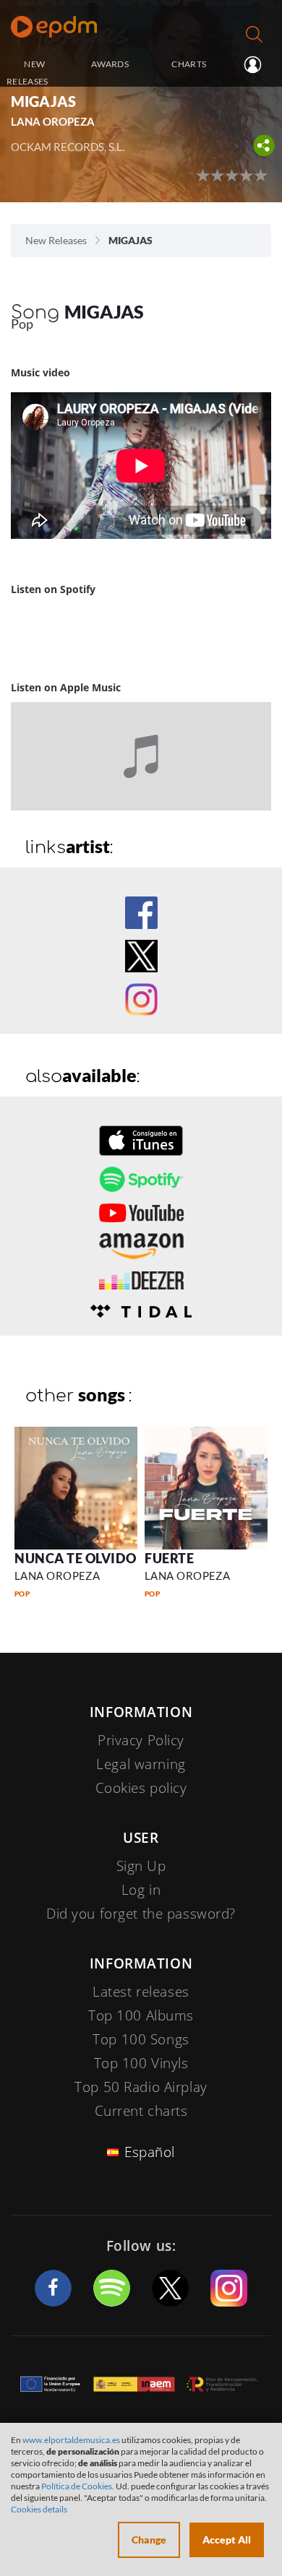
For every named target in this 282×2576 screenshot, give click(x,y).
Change (149, 2540)
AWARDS (110, 64)
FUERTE (169, 1558)
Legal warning (141, 1764)
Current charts (141, 2111)
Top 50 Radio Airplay (141, 2087)
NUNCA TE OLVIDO (75, 1558)
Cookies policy (141, 1788)
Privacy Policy (141, 1740)
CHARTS (189, 64)
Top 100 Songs (141, 2039)
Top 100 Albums (141, 2015)
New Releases (56, 240)
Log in (251, 65)
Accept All (227, 2540)
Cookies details (39, 2509)
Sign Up (141, 1866)
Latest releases (141, 1992)
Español (150, 2152)
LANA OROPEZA (57, 1576)
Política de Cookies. (78, 2486)
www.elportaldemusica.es (71, 2440)
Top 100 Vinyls (141, 2063)
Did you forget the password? (141, 1914)
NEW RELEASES (27, 72)
